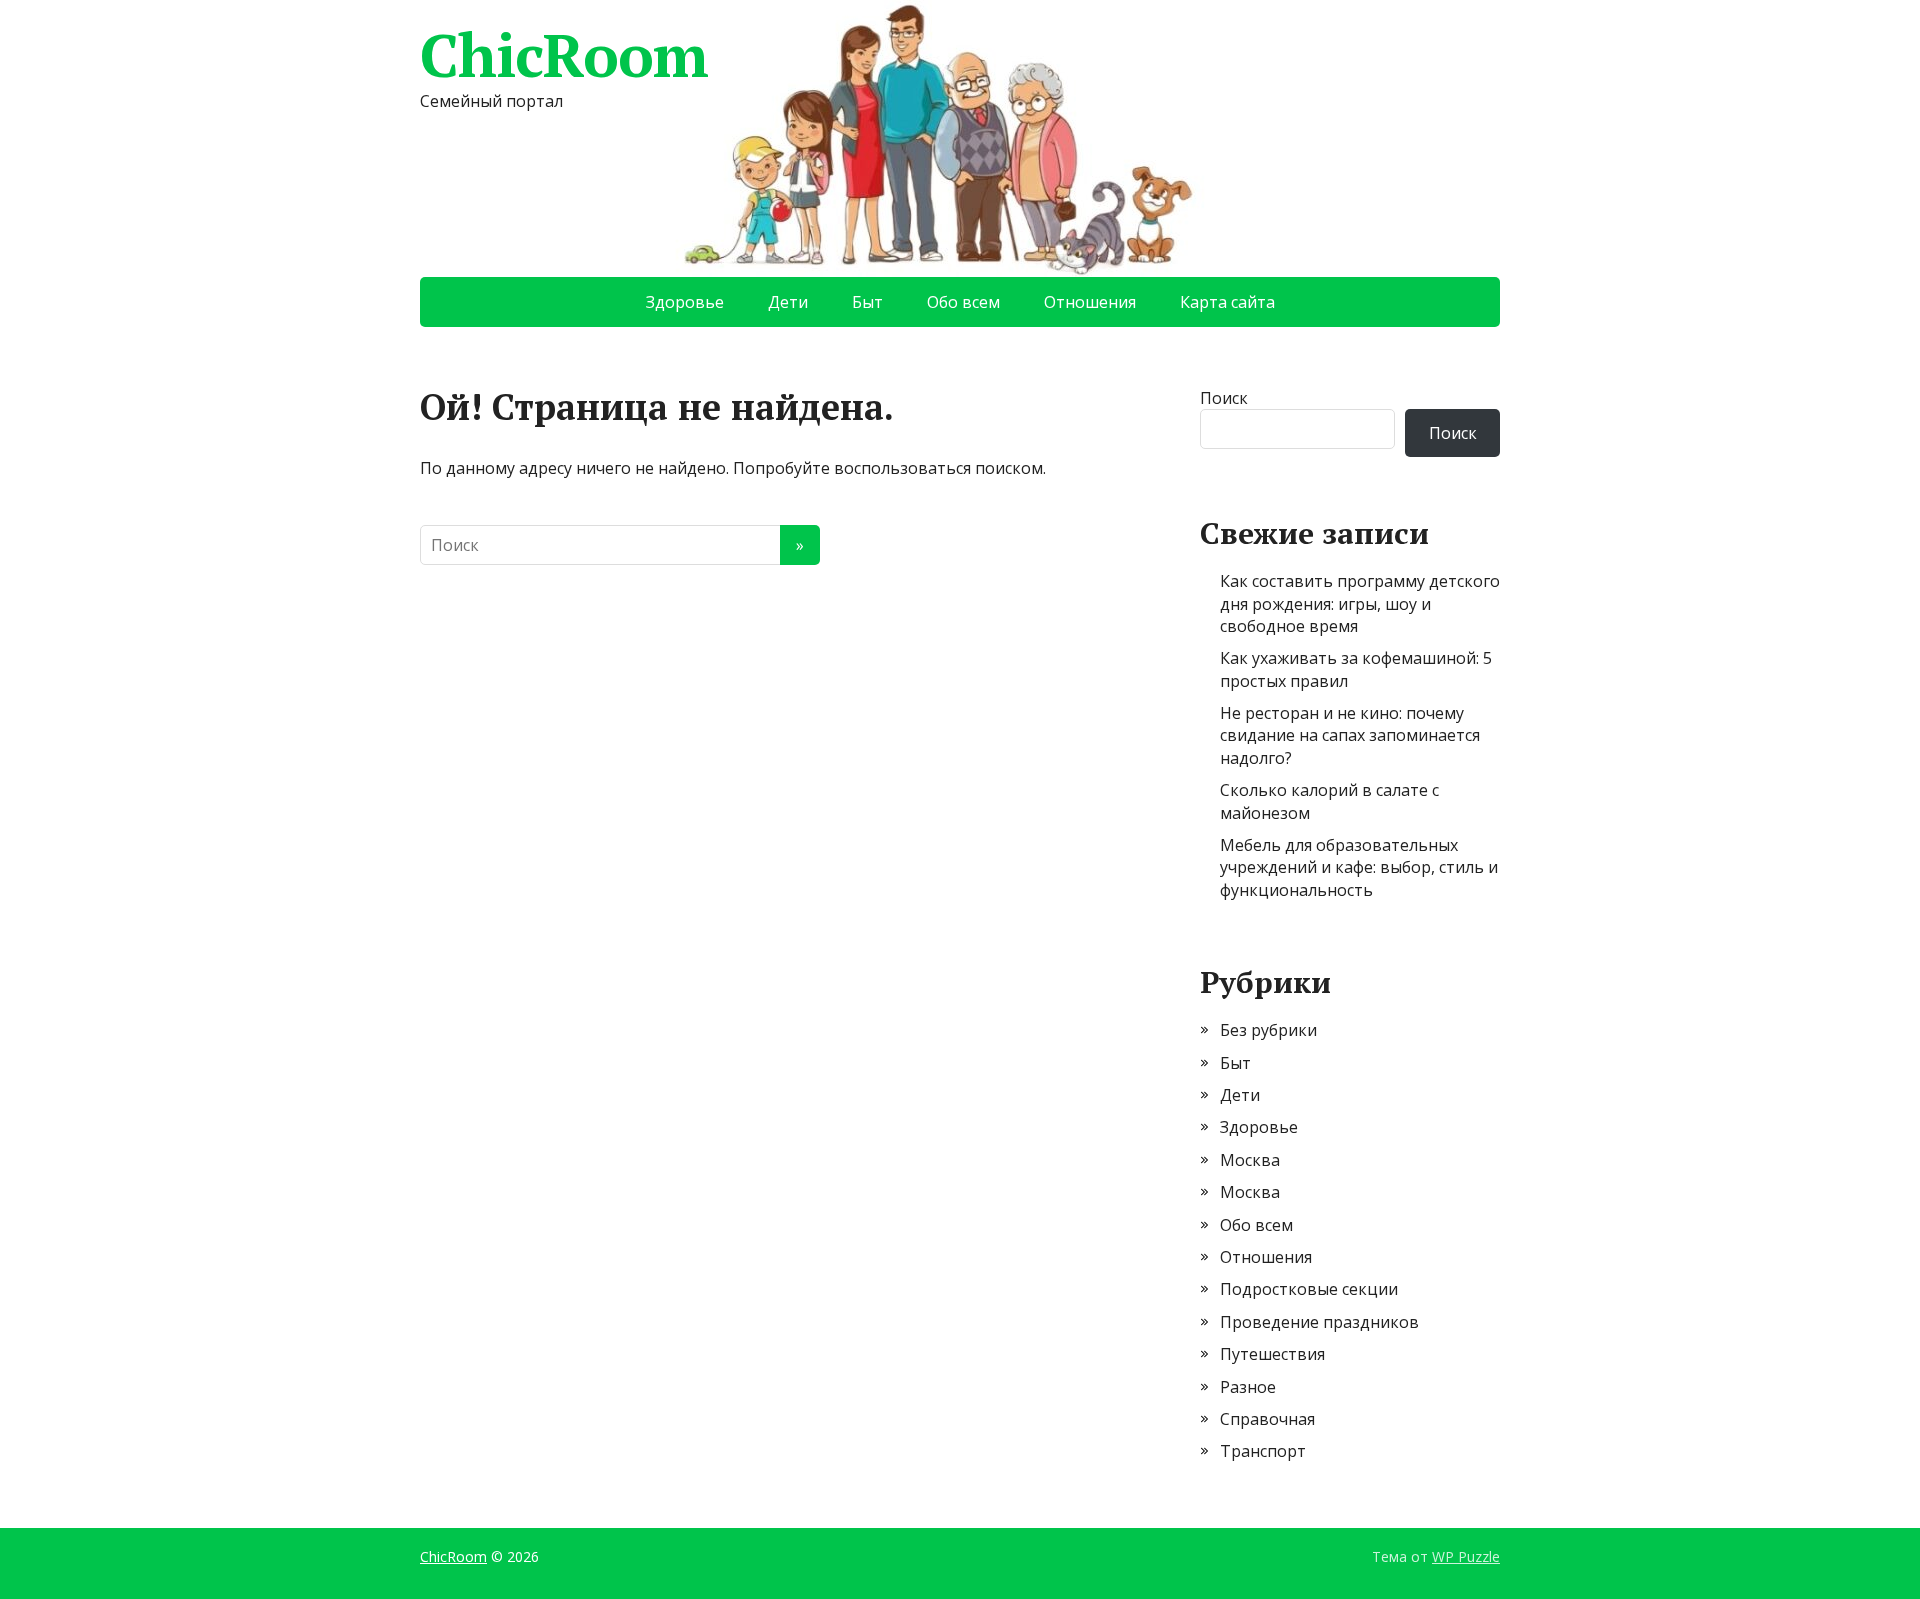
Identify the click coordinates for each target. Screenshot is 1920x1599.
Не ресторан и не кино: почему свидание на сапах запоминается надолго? (1350, 735)
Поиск (1224, 398)
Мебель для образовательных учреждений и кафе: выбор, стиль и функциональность (1359, 867)
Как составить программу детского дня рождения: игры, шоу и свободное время (1360, 603)
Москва (1250, 1160)
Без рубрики (1268, 1030)
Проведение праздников (1319, 1322)
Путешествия (1272, 1354)
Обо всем (963, 302)
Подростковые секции (1309, 1289)
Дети (788, 302)
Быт (867, 302)
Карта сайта (1227, 302)
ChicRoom (563, 55)
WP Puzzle (1466, 1556)
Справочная (1267, 1419)
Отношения (1090, 302)
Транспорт (1263, 1451)
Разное (1248, 1387)
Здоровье (685, 302)
